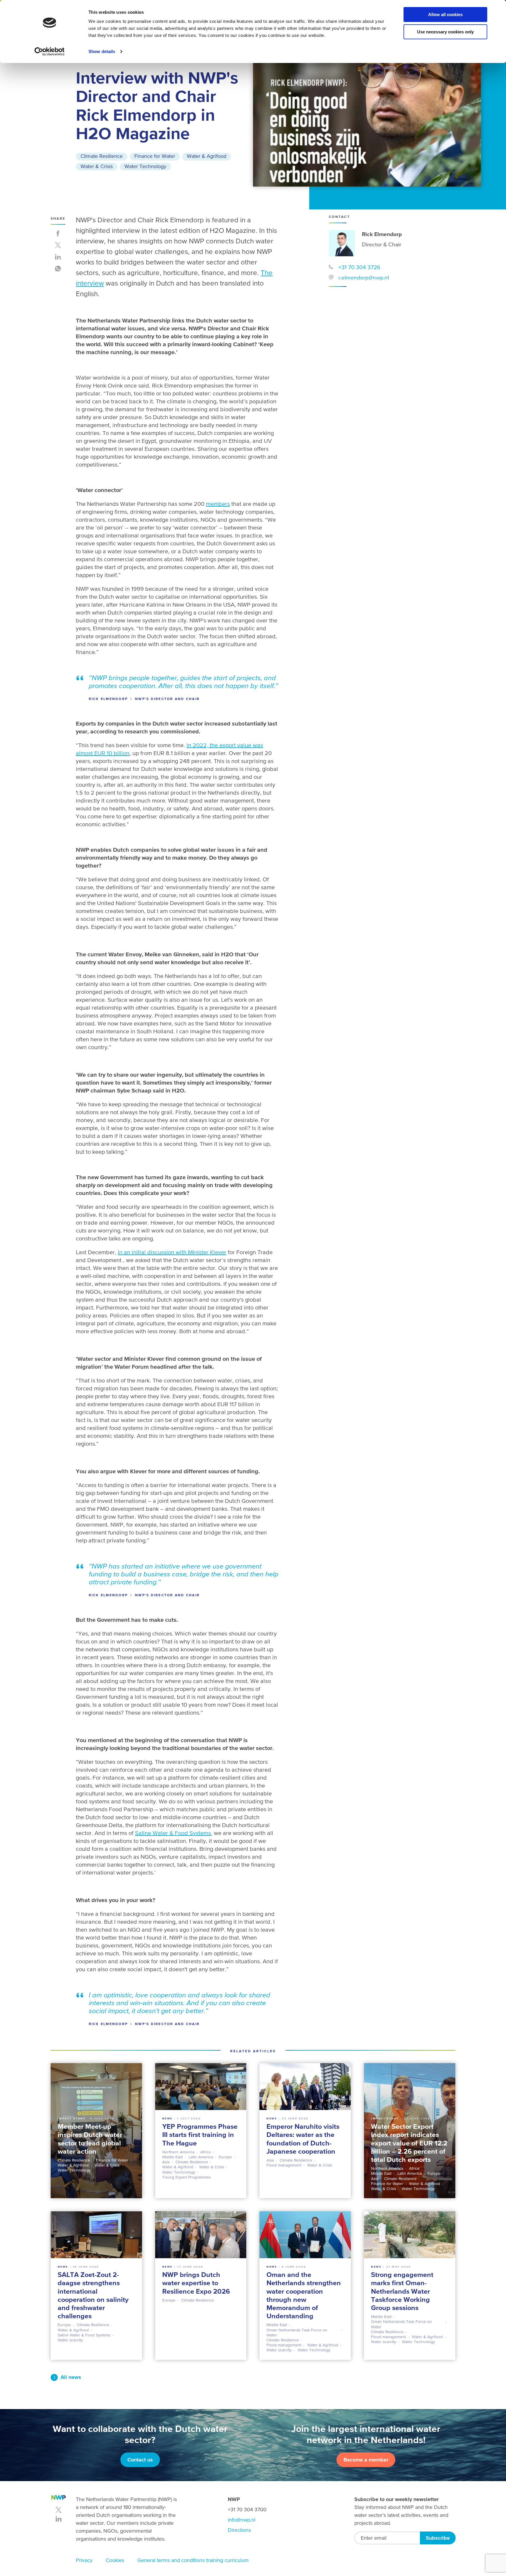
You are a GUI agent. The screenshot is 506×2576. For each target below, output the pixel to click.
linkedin (59, 2519)
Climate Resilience (102, 156)
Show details (102, 51)
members (218, 504)
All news (71, 2377)
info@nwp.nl (242, 2520)
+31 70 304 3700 (247, 2509)
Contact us (140, 2460)
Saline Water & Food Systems (173, 1833)
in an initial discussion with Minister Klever (172, 1252)
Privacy (84, 2560)
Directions (239, 2530)
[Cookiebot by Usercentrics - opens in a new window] (50, 52)
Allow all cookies (445, 14)
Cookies (115, 2560)
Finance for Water (155, 156)
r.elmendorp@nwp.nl (364, 277)
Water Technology (145, 166)
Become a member (366, 2460)
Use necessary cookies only (445, 32)
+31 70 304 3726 (359, 267)
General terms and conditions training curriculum (193, 2560)
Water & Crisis (97, 166)
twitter (59, 2510)
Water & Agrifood (207, 156)
